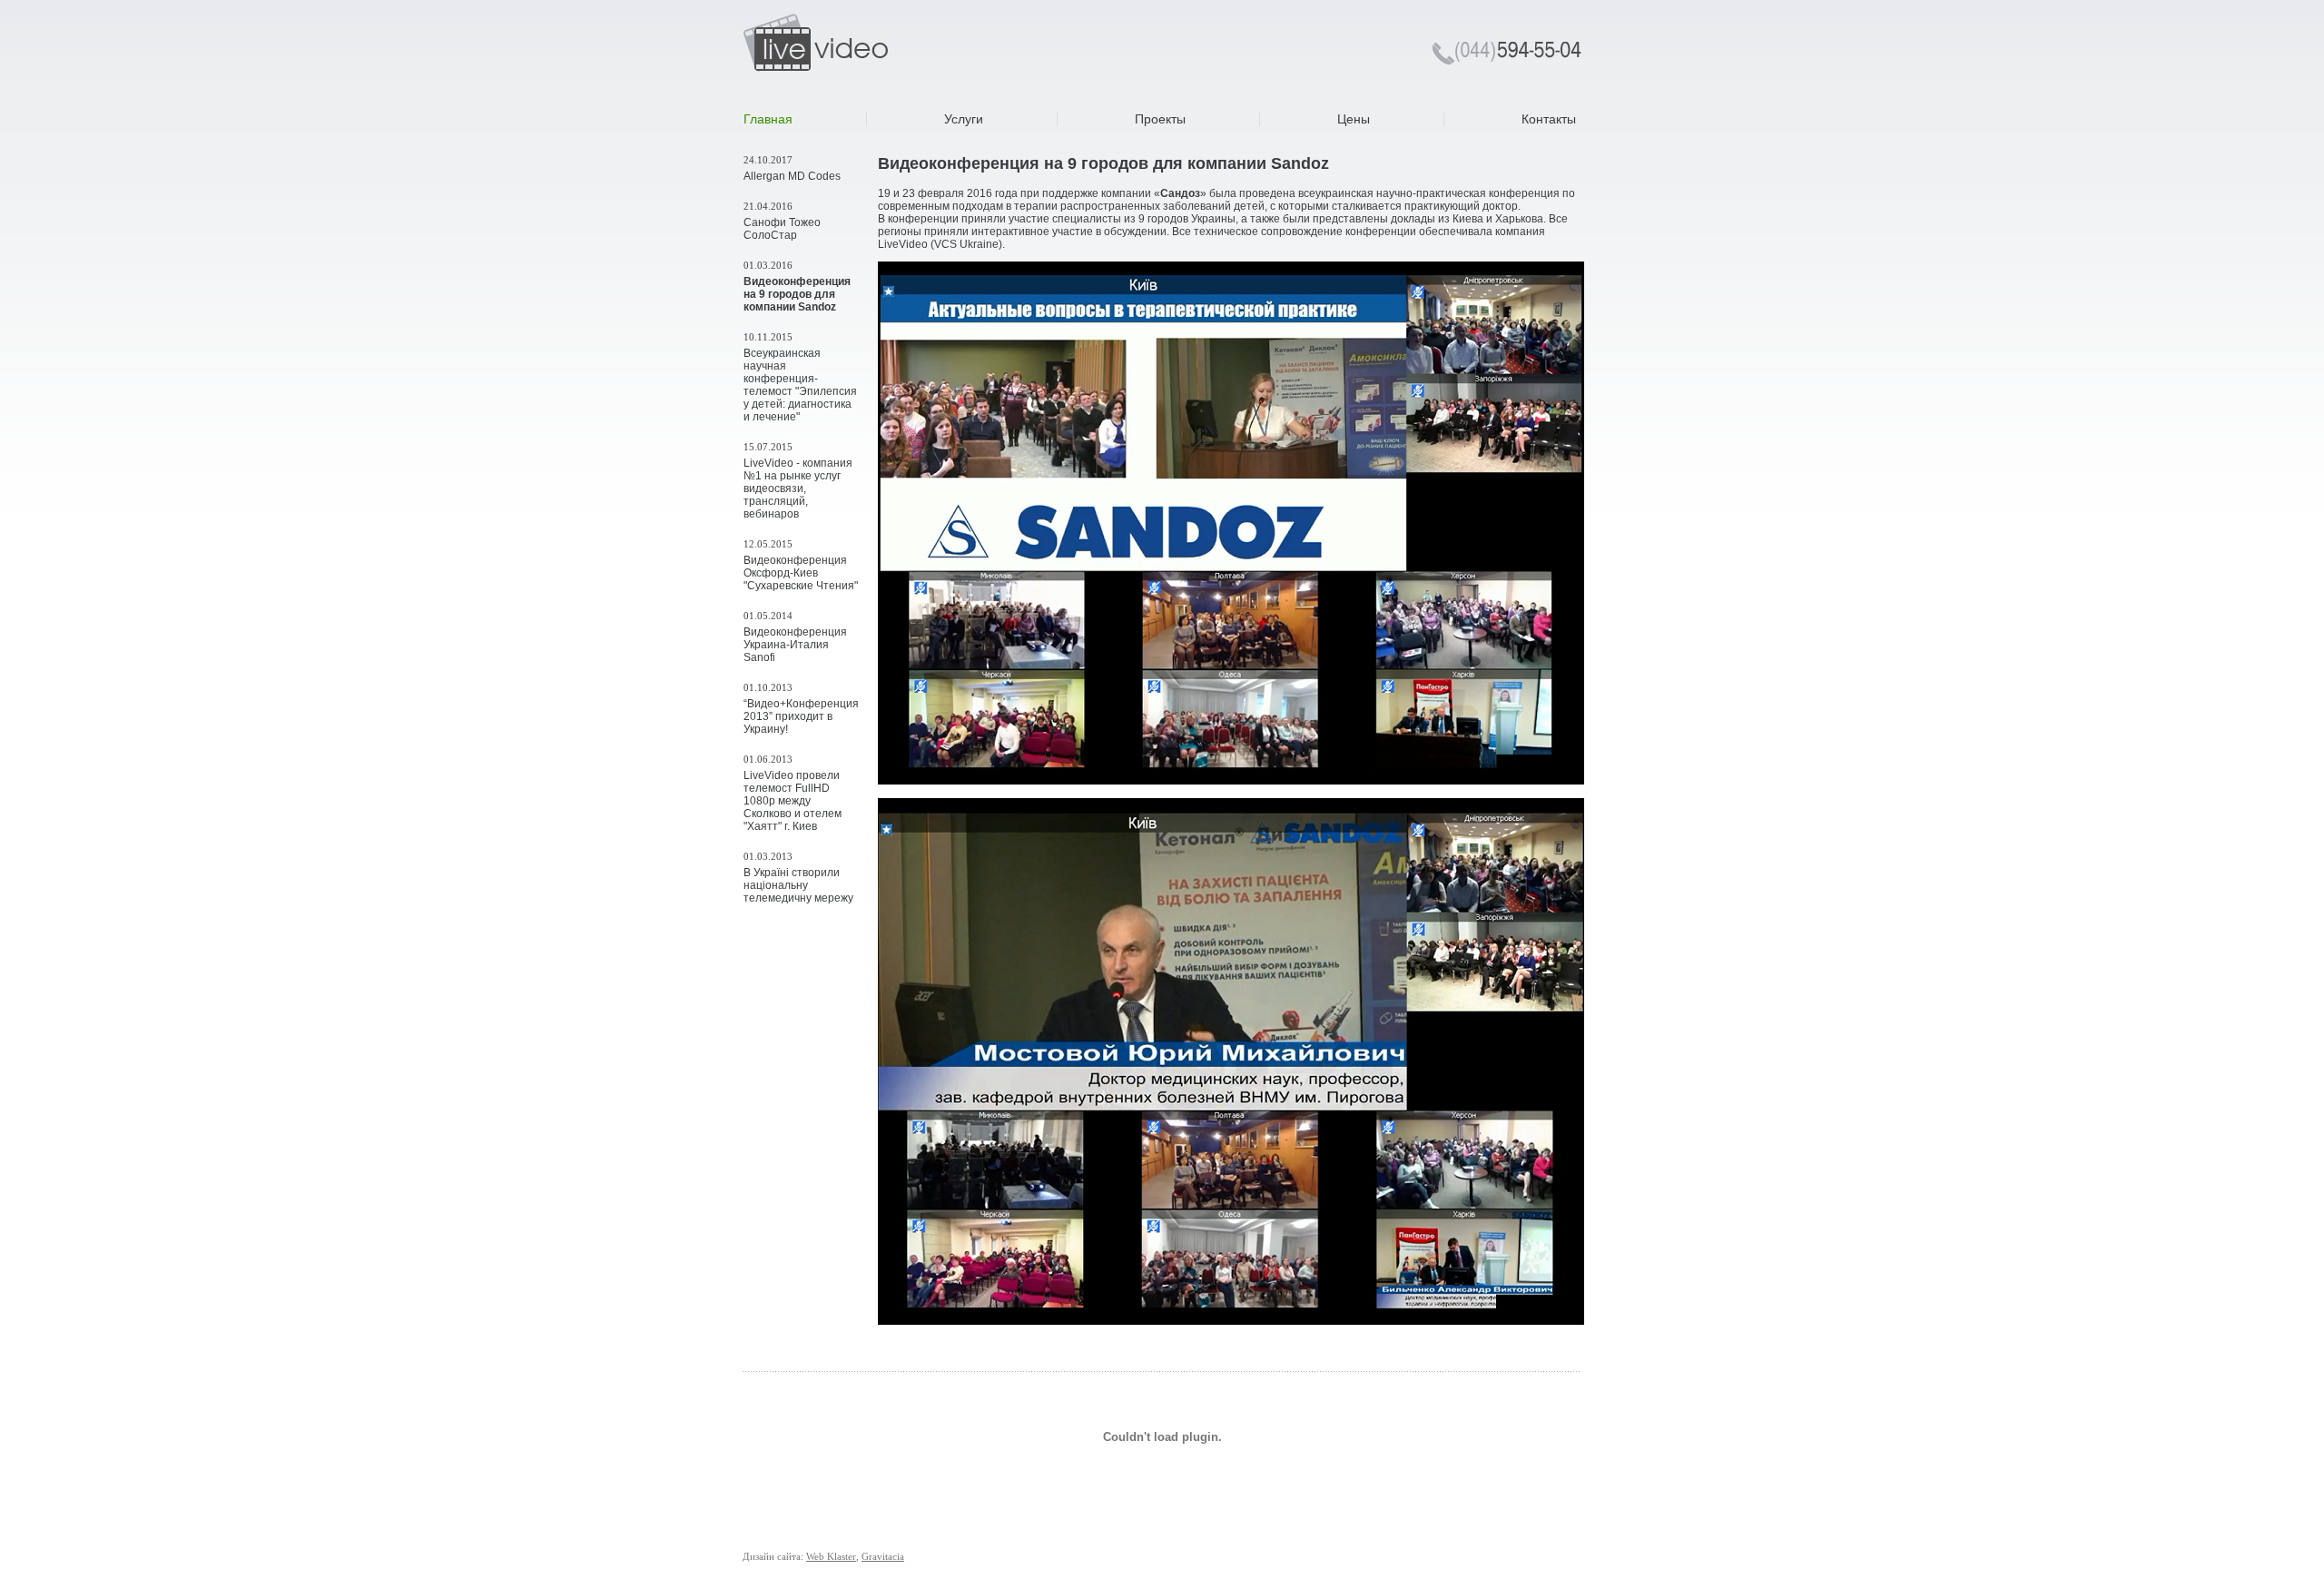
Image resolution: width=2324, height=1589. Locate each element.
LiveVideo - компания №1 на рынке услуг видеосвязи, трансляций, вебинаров (798, 489)
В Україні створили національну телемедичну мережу (798, 885)
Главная (768, 119)
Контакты (1549, 119)
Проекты (1160, 119)
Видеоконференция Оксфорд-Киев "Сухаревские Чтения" (801, 573)
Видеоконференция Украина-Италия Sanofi (795, 645)
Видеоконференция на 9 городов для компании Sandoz (797, 294)
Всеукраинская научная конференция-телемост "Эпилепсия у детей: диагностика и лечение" (800, 385)
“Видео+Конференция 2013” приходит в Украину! (801, 716)
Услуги (964, 119)
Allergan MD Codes (792, 176)
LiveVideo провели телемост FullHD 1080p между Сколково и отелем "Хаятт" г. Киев (793, 801)
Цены (1354, 119)
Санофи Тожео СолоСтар (782, 229)
